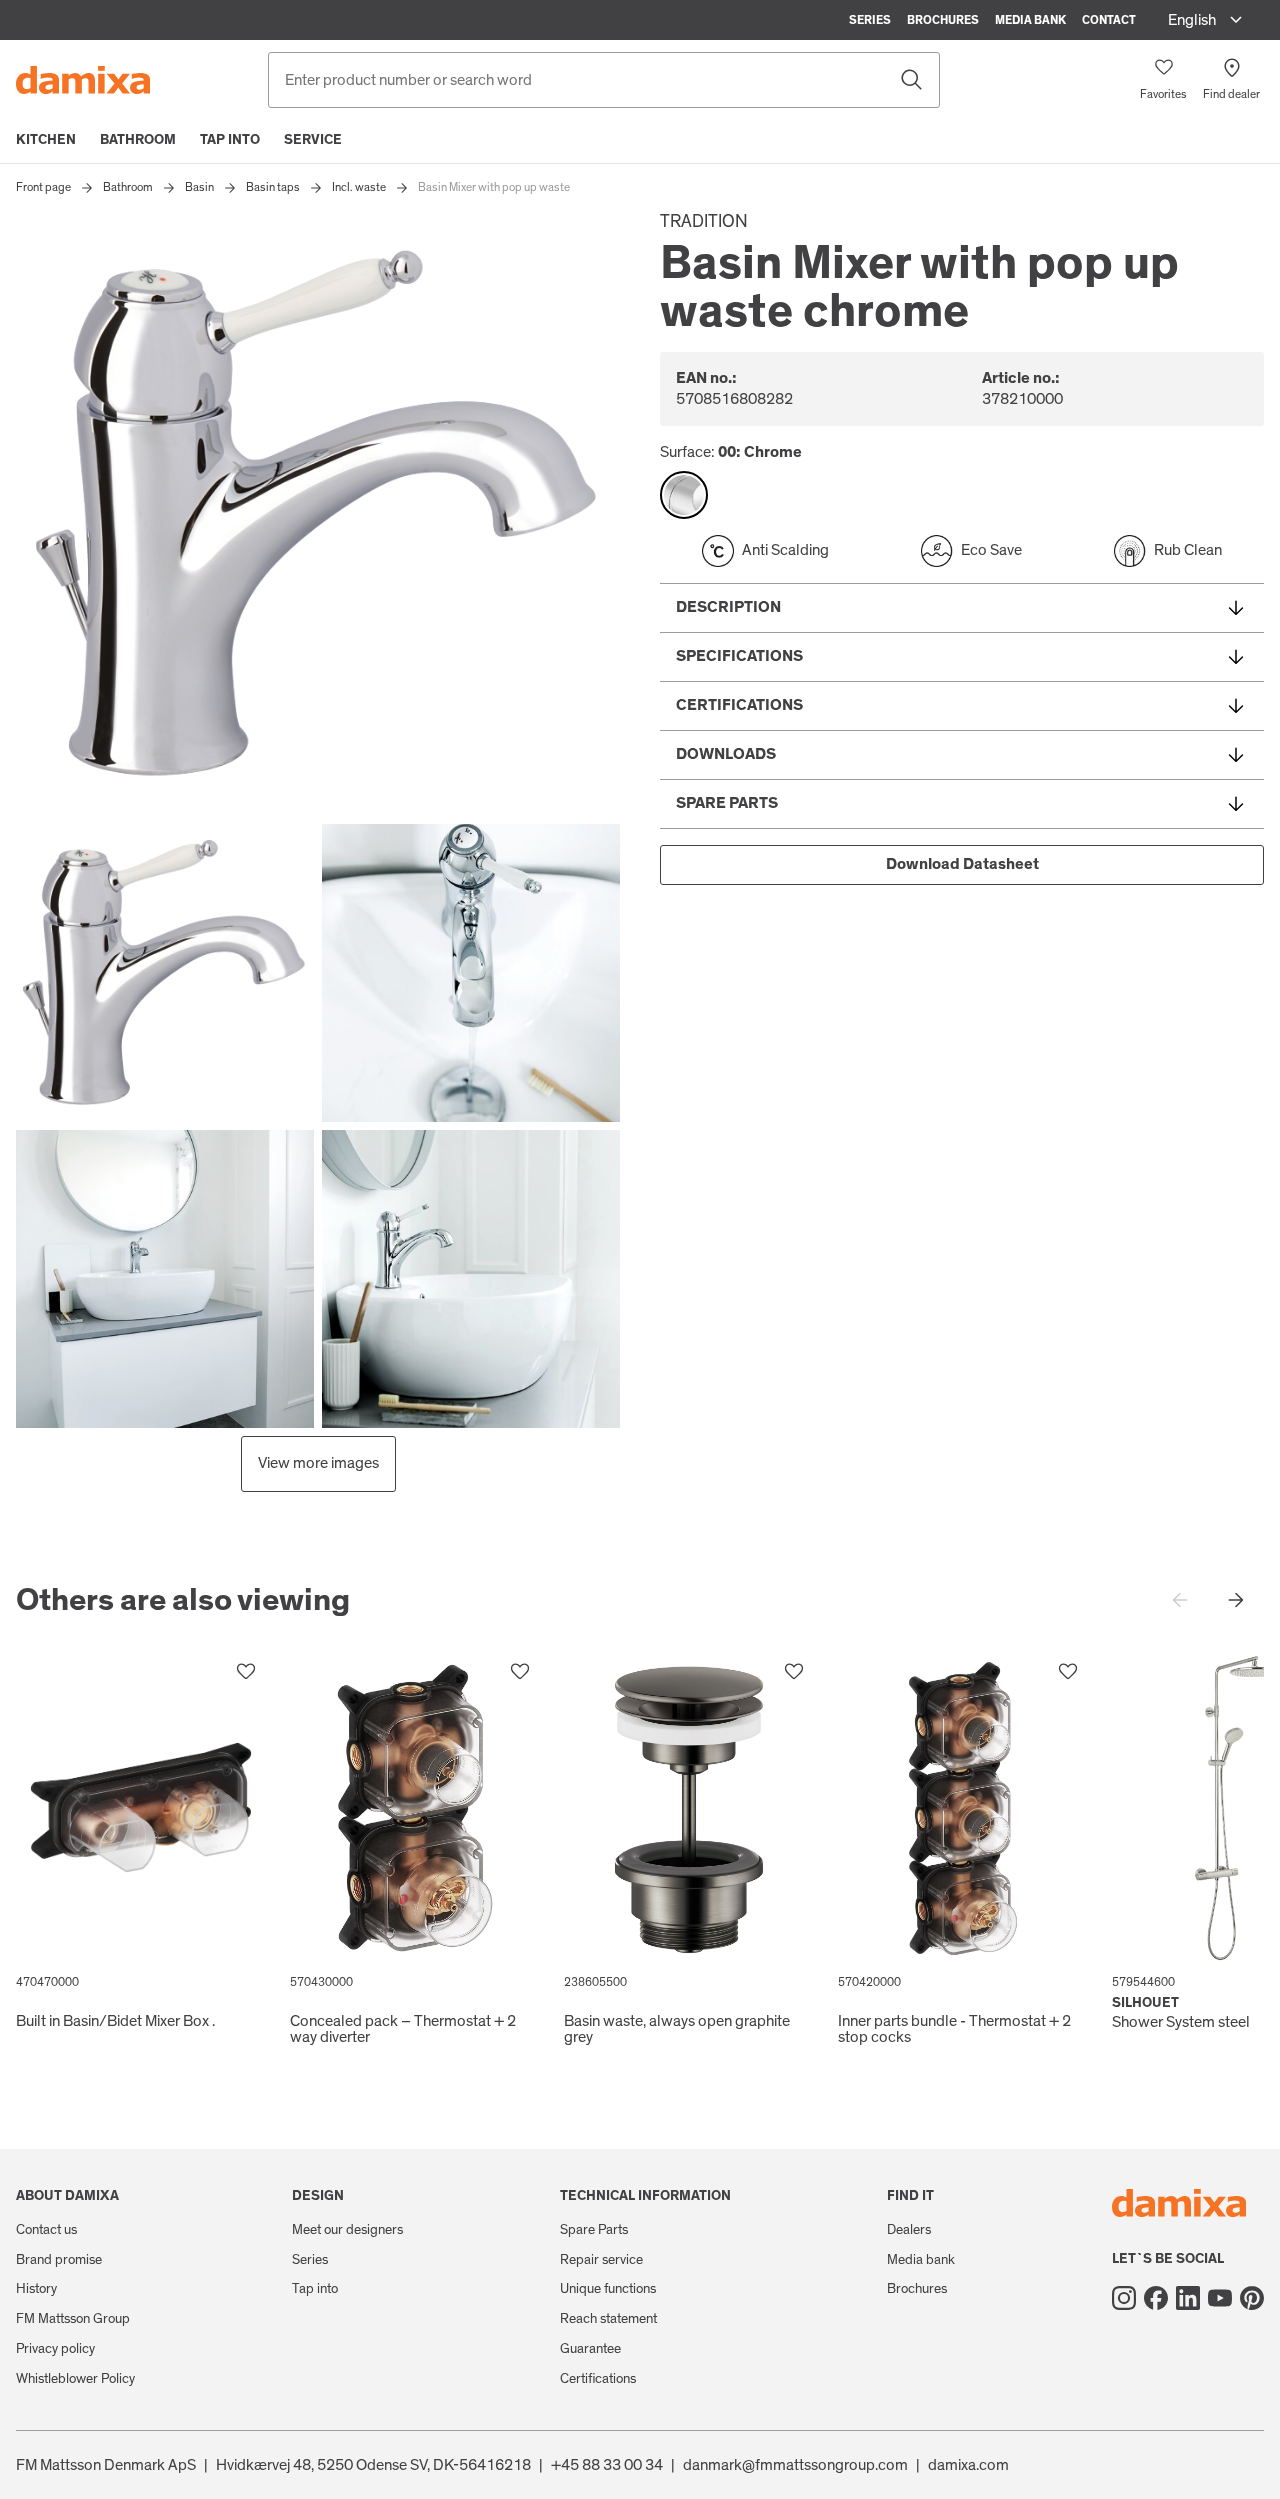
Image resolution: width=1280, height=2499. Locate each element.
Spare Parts (594, 2230)
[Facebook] (1156, 2298)
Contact (1109, 20)
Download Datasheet (962, 864)
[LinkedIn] (1188, 2298)
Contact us (46, 2230)
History (36, 2289)
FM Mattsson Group (73, 2319)
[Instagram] (1124, 2298)
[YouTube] (1220, 2298)
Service (313, 140)
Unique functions (608, 2289)
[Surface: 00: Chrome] (684, 495)
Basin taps (273, 187)
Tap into (230, 140)
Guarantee (590, 2349)
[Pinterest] (1252, 2298)
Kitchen (46, 140)
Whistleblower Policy (75, 2379)
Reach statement (608, 2319)
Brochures (943, 20)
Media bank (1030, 20)
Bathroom (138, 140)
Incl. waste (359, 187)
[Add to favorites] (246, 1672)
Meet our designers (347, 2230)
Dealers (909, 2230)
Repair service (601, 2260)
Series (870, 20)
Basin (199, 187)
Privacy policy (55, 2349)
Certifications (598, 2379)
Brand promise (59, 2260)
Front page (43, 187)
